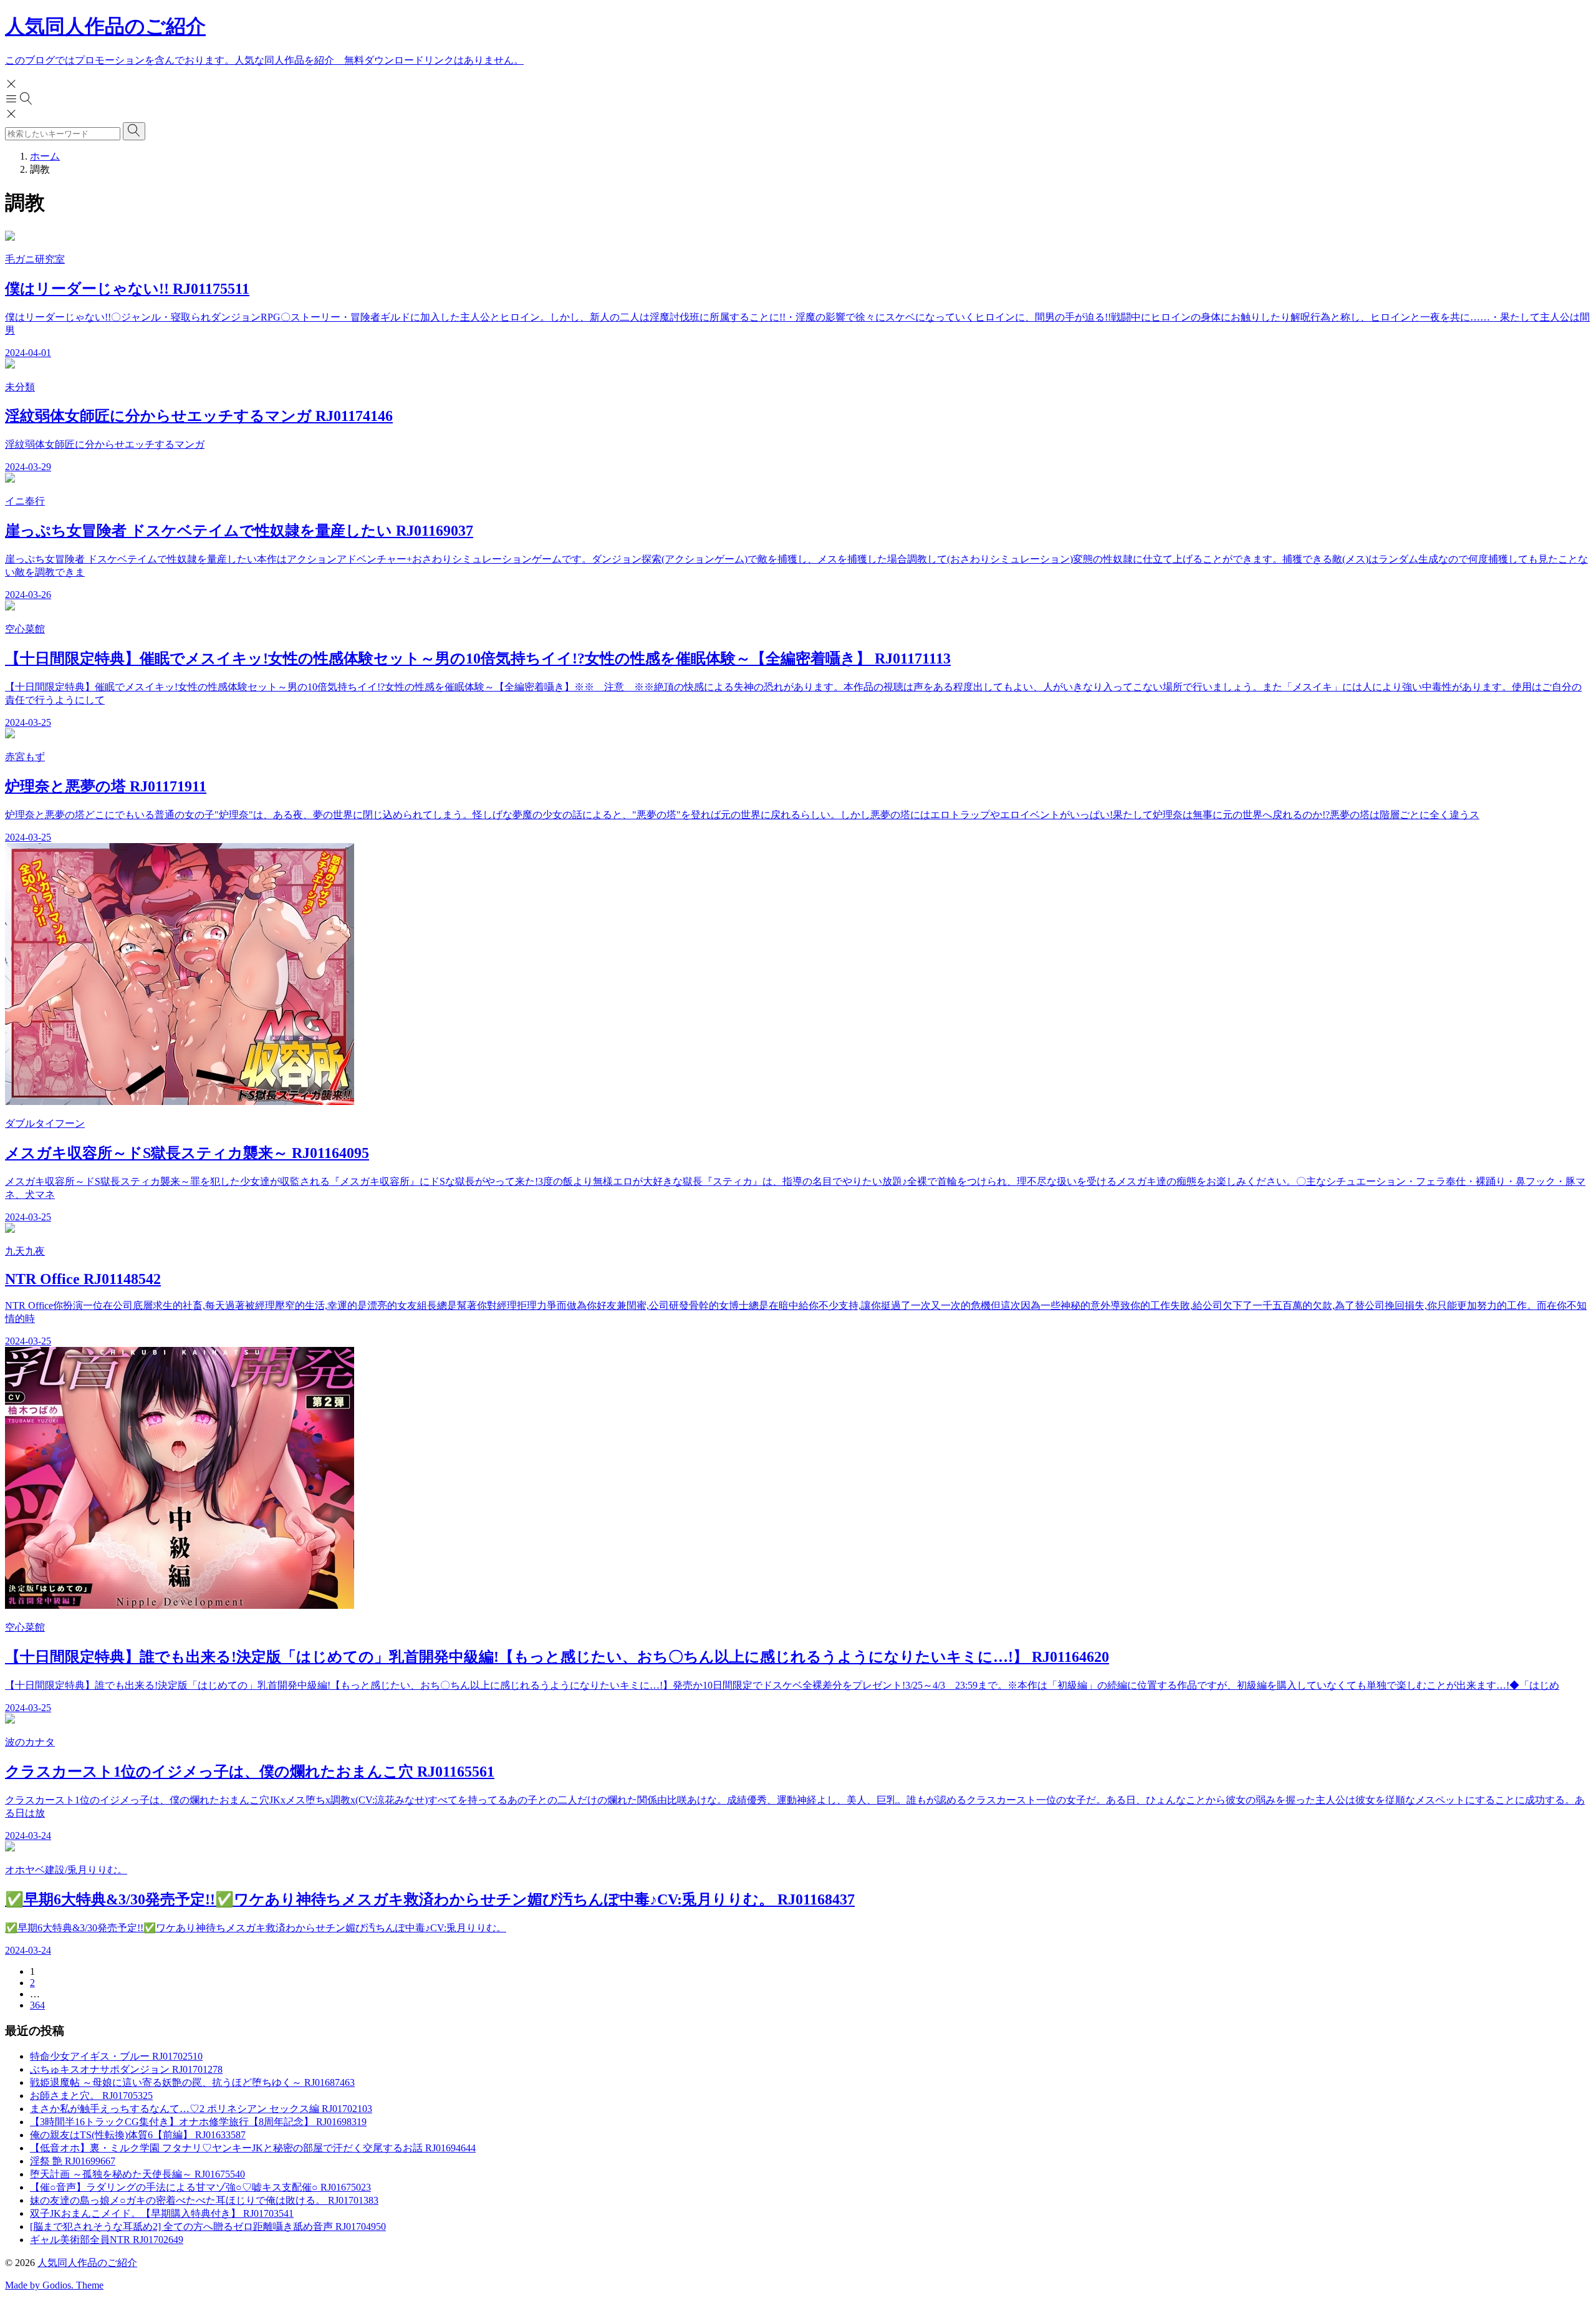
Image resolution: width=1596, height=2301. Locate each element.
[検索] (134, 131)
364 (37, 2005)
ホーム (45, 156)
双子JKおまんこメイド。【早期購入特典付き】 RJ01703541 (162, 2213)
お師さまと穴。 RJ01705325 (91, 2096)
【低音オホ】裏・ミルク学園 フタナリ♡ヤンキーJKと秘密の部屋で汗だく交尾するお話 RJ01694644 (253, 2148)
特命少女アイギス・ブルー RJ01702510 (116, 2056)
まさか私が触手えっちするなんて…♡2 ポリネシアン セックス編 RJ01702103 (201, 2109)
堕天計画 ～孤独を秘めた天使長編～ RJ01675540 (137, 2174)
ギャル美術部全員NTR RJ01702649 (107, 2240)
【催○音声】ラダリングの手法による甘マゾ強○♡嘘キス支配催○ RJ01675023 (200, 2187)
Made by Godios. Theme (54, 2285)
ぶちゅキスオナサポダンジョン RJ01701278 (126, 2069)
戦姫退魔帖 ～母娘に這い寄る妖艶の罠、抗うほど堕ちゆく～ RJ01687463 (192, 2082)
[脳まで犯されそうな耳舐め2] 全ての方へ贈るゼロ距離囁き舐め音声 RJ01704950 (208, 2226)
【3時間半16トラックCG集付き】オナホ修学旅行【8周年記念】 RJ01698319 (198, 2122)
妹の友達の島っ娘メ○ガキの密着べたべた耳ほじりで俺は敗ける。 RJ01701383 (204, 2200)
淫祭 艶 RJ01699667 (73, 2161)
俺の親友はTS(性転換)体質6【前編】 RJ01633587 (138, 2135)
